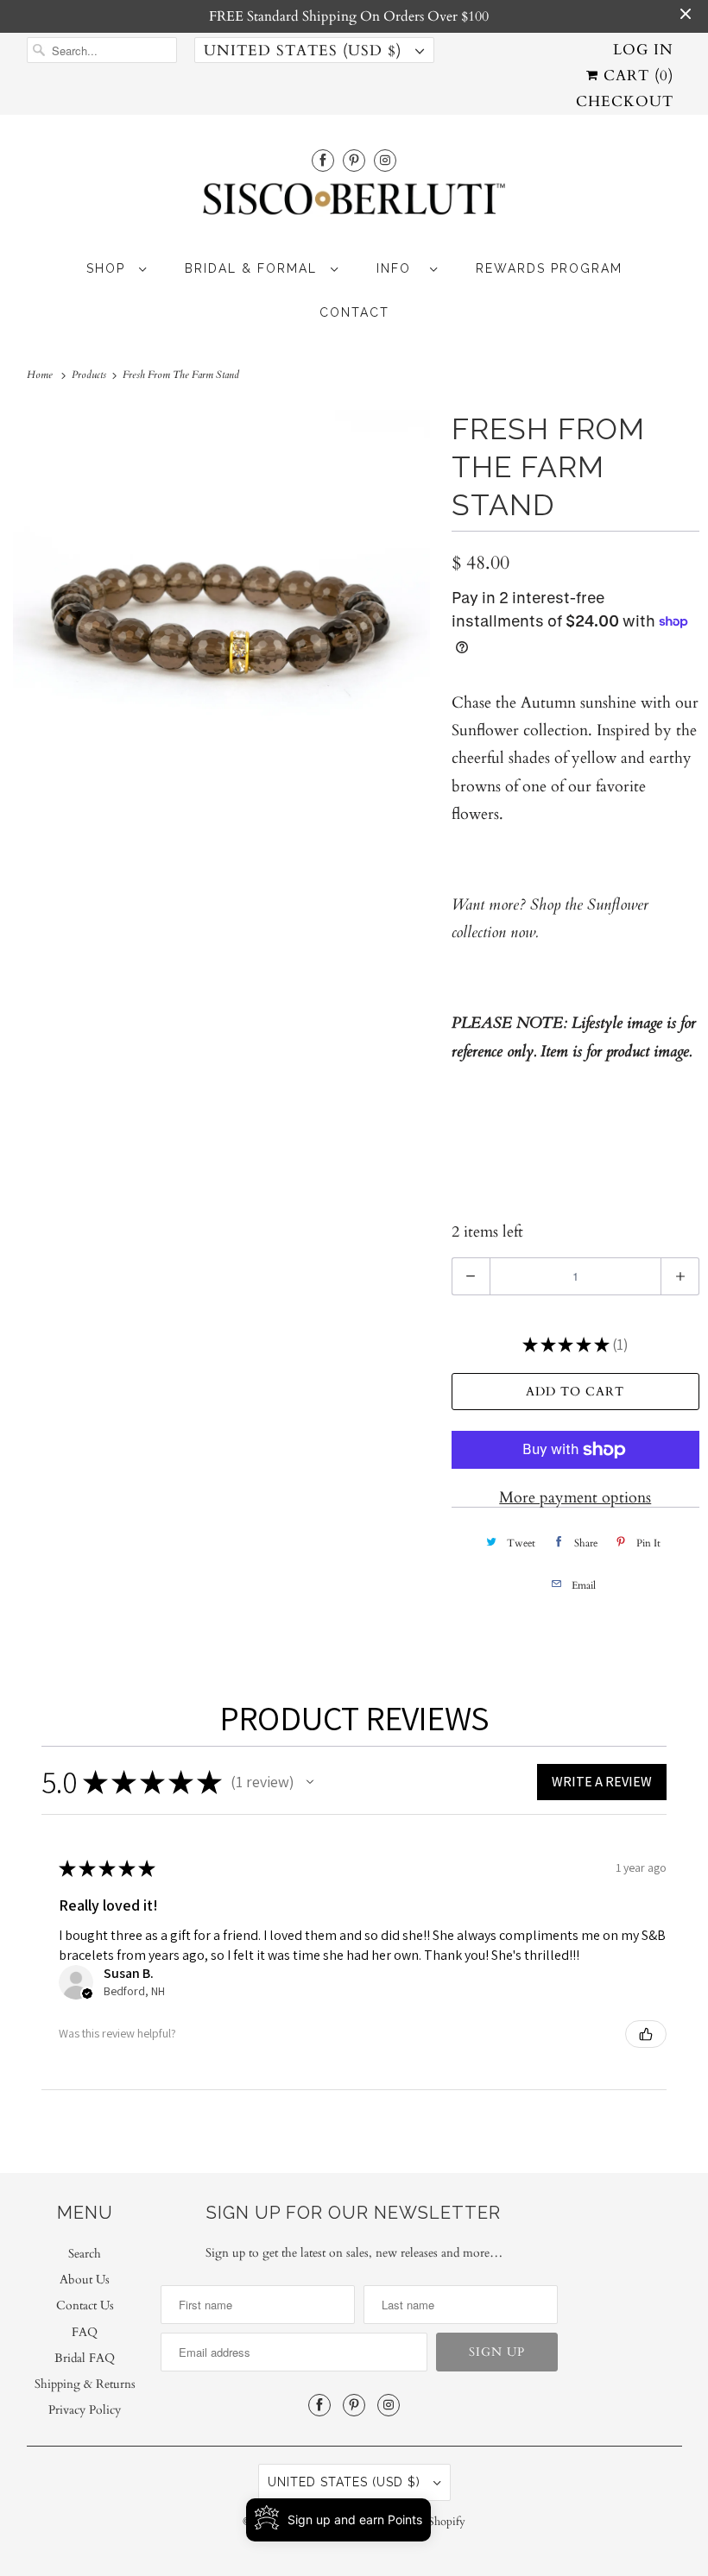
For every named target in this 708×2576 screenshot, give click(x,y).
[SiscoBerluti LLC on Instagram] (385, 160)
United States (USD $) (305, 50)
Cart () (636, 76)
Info (399, 268)
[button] (310, 1782)
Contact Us (85, 2305)
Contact (354, 312)
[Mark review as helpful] (646, 2034)
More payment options (575, 1498)
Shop (108, 268)
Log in (643, 50)
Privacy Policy (85, 2410)
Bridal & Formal (253, 268)
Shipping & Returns (85, 2384)
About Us (85, 2280)
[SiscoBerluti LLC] (354, 204)
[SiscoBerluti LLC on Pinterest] (354, 160)
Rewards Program (549, 268)
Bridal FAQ (85, 2358)
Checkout (625, 101)
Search (85, 2254)
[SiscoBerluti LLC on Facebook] (323, 160)
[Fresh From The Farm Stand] (221, 618)
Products (90, 375)
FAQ (85, 2332)
